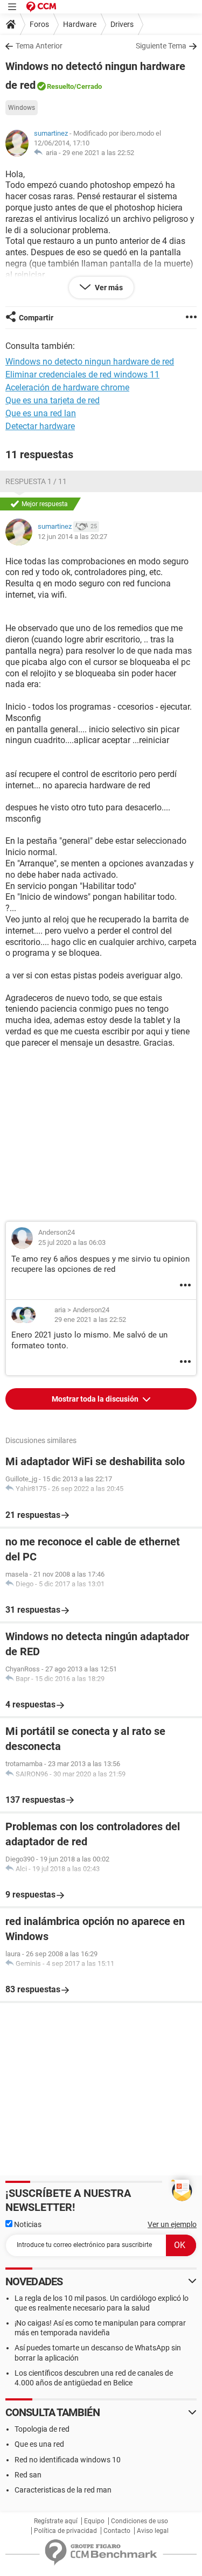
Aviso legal (153, 2531)
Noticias (27, 2224)
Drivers (122, 24)
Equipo (94, 2521)
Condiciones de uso (140, 2521)
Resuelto (60, 86)
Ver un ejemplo (172, 2224)
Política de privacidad (65, 2531)
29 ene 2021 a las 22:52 (98, 153)
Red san (28, 2475)
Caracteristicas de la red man (63, 2490)
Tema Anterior (39, 46)
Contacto (117, 2531)
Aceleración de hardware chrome (67, 387)
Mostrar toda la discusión (96, 1399)
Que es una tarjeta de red (53, 400)
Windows (22, 108)
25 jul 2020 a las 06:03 (72, 1242)
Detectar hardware (40, 426)
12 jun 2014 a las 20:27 (72, 537)
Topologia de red (42, 2429)
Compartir (36, 318)
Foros (39, 24)
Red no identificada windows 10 (68, 2460)
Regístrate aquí (56, 2521)
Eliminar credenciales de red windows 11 (82, 374)
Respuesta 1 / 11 (36, 481)
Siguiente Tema (161, 46)
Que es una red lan (41, 413)
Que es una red (39, 2444)
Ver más (108, 288)
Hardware (80, 24)
